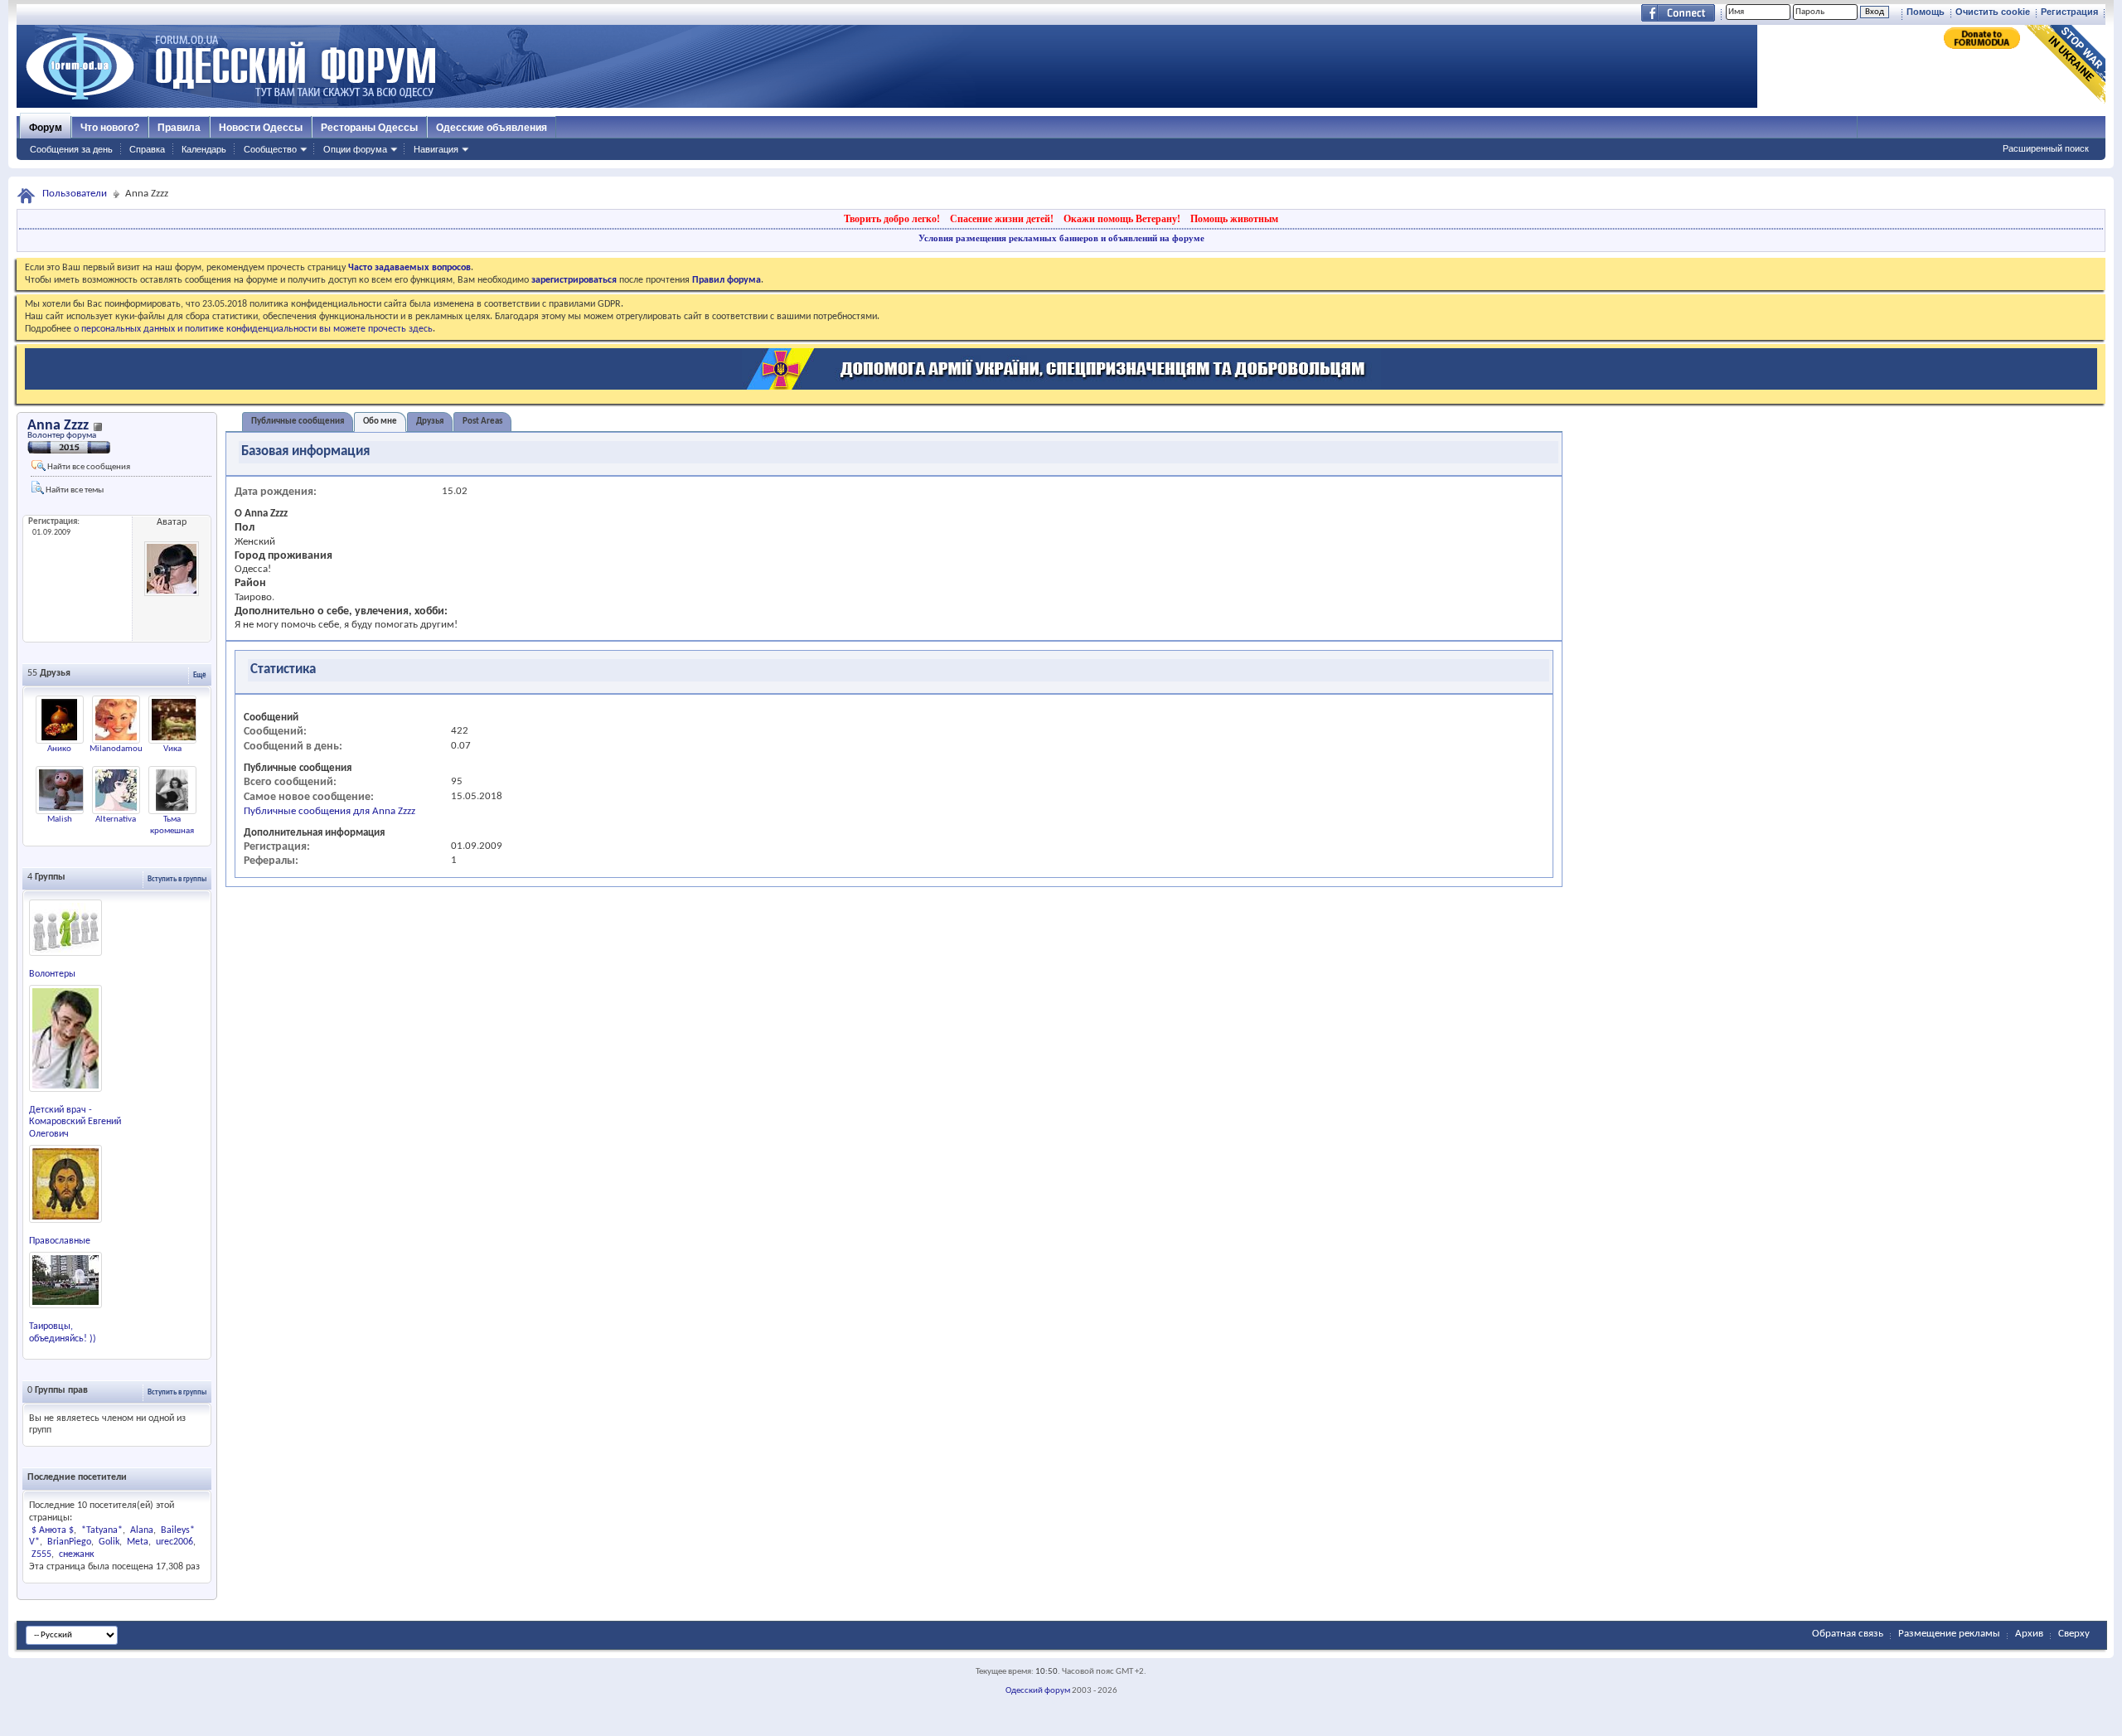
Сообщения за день (71, 149)
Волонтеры (52, 974)
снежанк (77, 1554)
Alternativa (116, 820)
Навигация (436, 149)
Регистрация (2069, 12)
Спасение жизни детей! (1002, 219)
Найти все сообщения (88, 467)
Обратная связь (1848, 1634)
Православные (60, 1241)
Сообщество (270, 149)
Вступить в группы (177, 879)
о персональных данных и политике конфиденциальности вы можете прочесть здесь (253, 329)
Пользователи (75, 194)
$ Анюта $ (53, 1530)
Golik (109, 1542)
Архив (2029, 1634)
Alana (142, 1530)
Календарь (204, 149)
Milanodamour (118, 749)
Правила (179, 128)
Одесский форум (1038, 1691)
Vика (172, 749)
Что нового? (110, 128)
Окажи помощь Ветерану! (1122, 219)
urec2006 (174, 1542)
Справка (147, 149)
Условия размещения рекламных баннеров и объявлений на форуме (1061, 238)
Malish (60, 820)
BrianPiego (69, 1542)
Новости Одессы (261, 128)
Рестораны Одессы (369, 128)
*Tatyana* (102, 1530)
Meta (138, 1542)
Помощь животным (1234, 219)
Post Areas (482, 422)
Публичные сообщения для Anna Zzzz (329, 811)
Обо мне (380, 422)
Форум (46, 128)
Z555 (41, 1554)
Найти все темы (74, 490)
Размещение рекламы (1949, 1634)
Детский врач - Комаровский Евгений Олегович (75, 1123)
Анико (59, 749)
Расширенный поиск (2046, 148)
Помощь (1926, 12)
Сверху (2074, 1634)
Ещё (200, 675)
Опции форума (355, 149)
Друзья (430, 422)
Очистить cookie (1993, 12)
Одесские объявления (492, 128)
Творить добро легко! (892, 219)
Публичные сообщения (298, 422)
